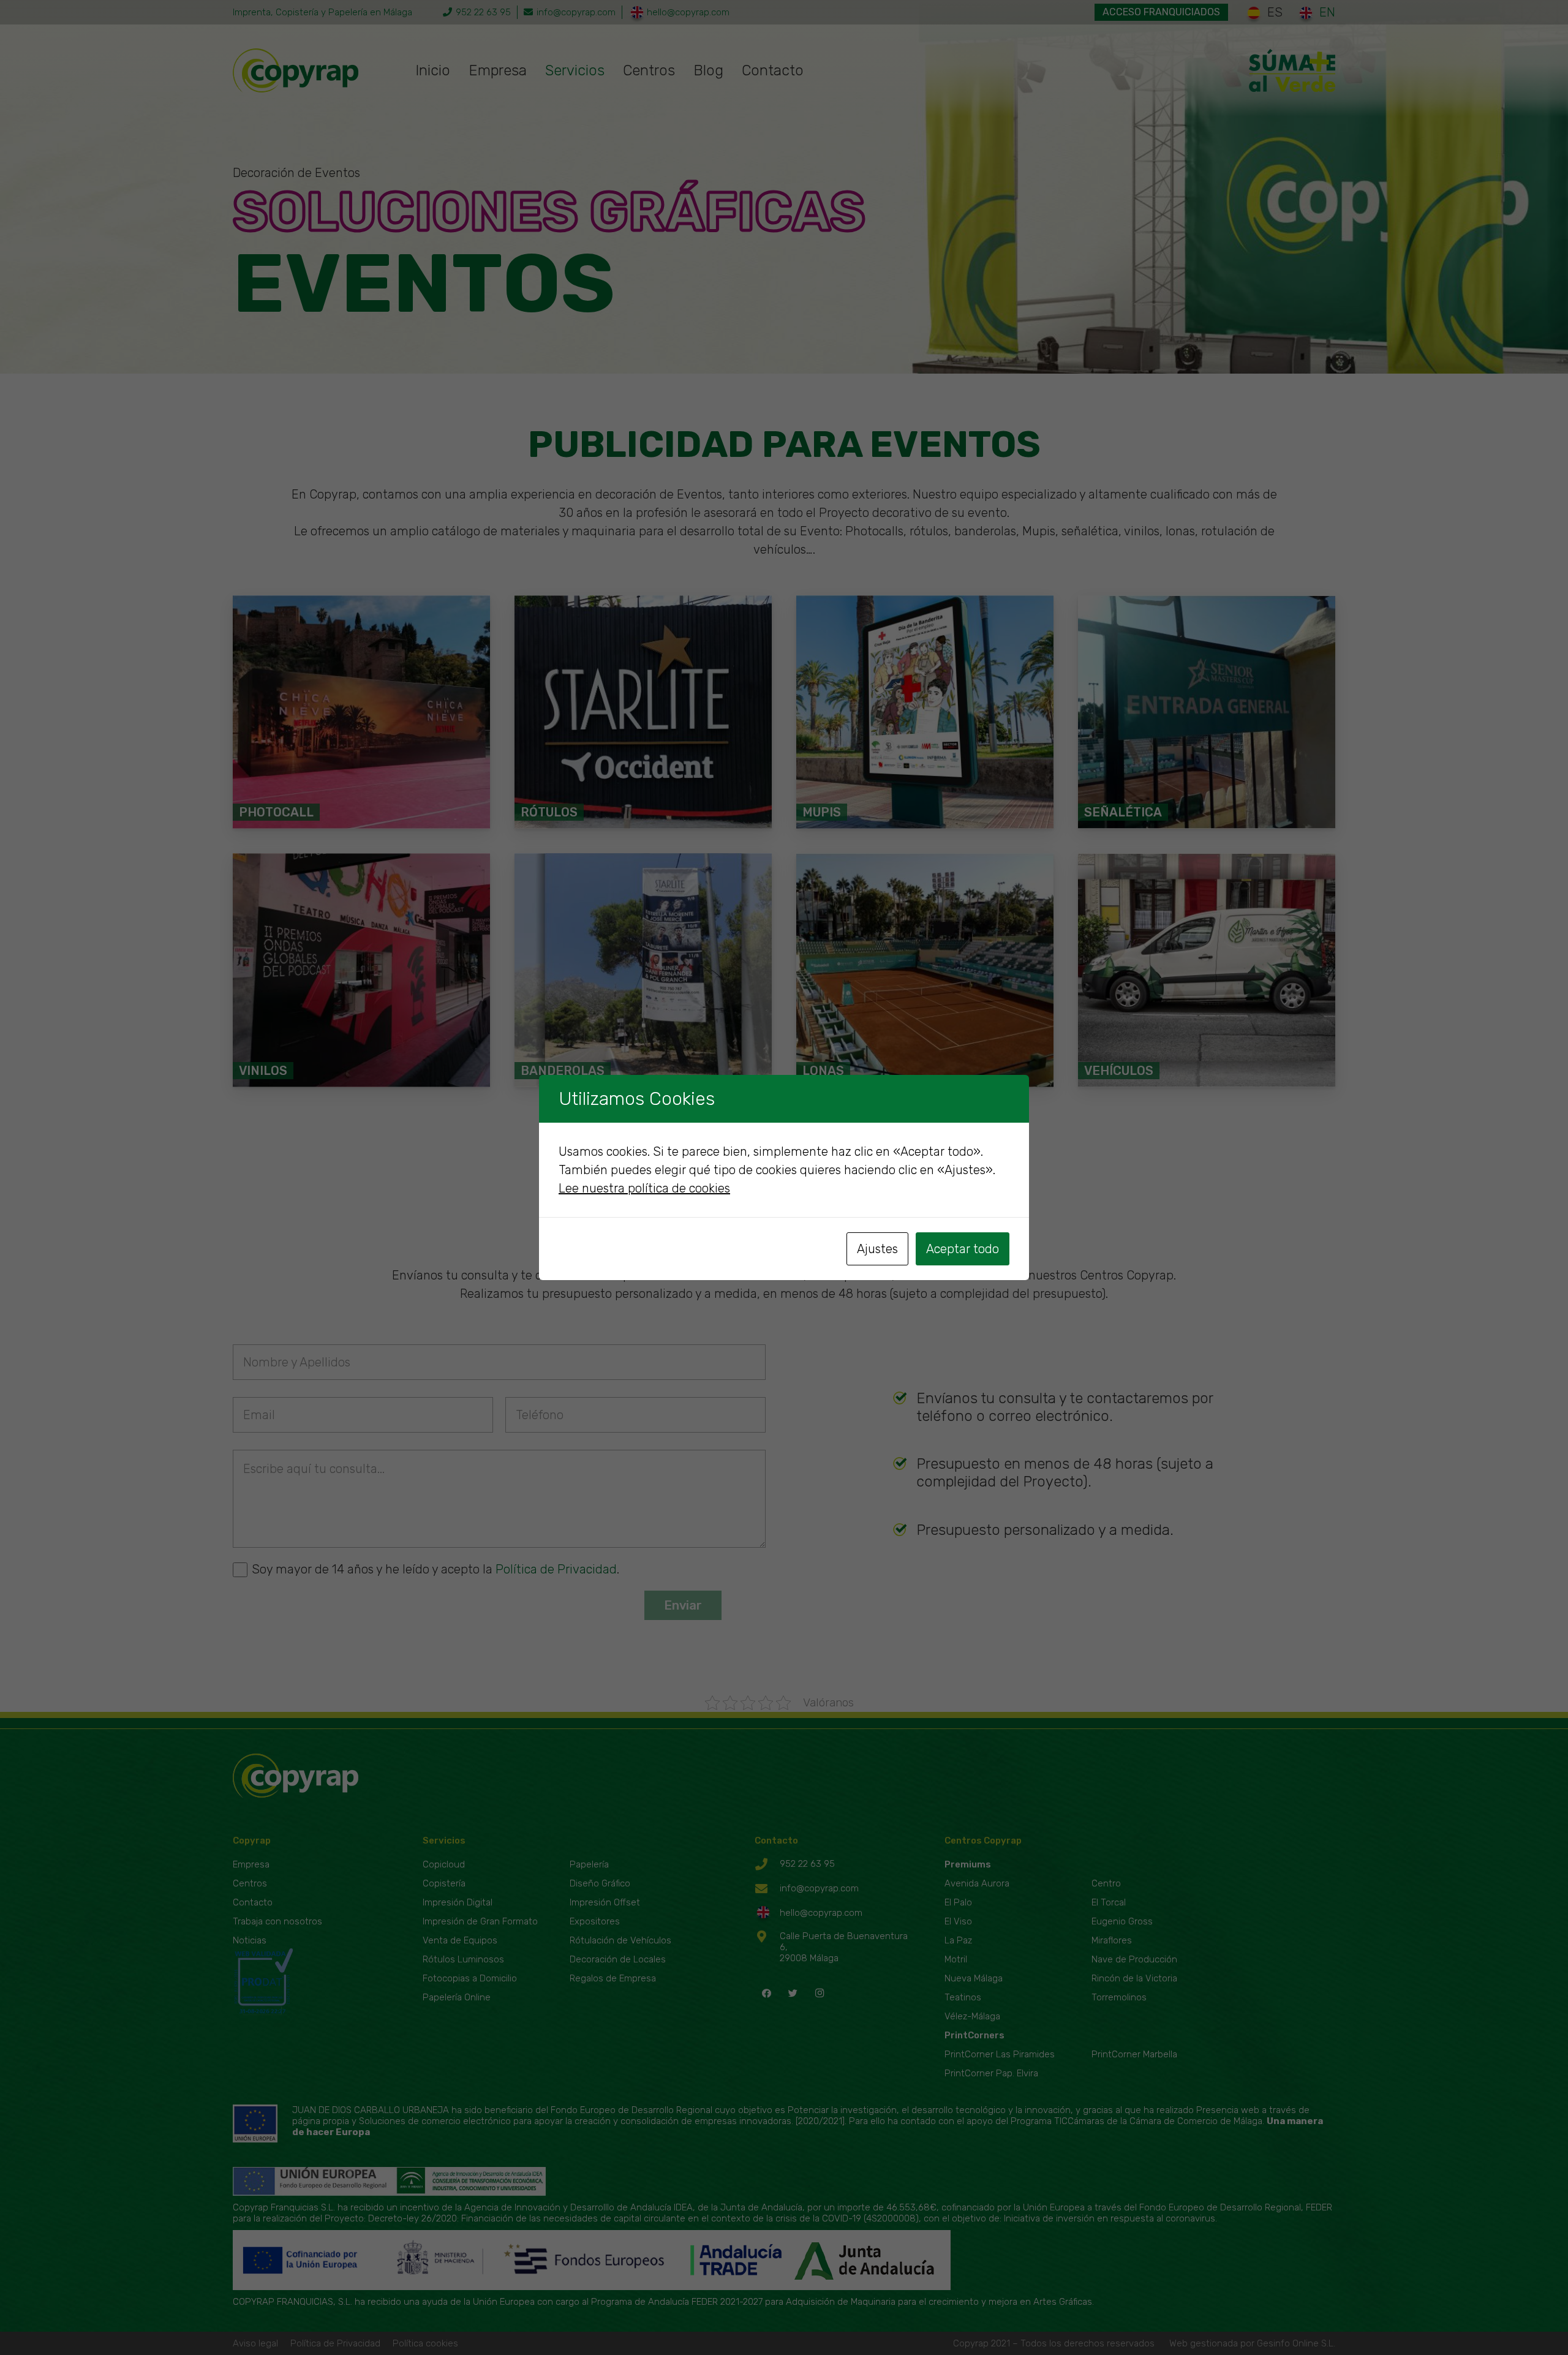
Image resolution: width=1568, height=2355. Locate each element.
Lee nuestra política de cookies (644, 1188)
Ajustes (877, 1249)
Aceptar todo (963, 1249)
